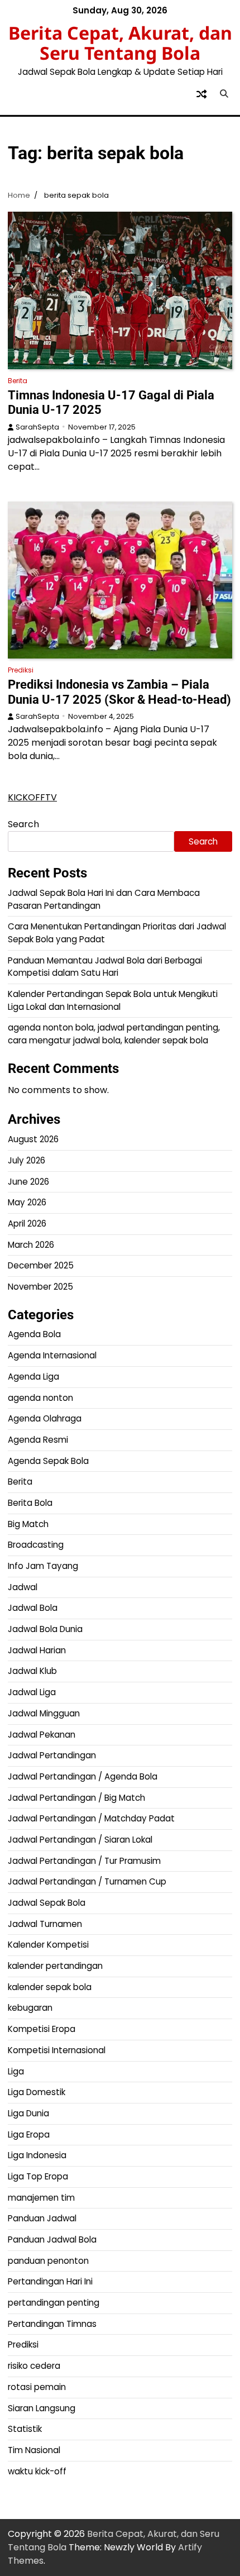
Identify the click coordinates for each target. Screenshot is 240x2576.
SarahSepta (37, 427)
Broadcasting (36, 1545)
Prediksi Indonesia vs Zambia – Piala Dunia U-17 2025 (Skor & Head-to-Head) (119, 692)
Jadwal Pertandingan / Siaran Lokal (80, 1840)
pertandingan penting (54, 2303)
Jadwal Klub (32, 1671)
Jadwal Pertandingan (52, 1755)
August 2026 (33, 1139)
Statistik (25, 2429)
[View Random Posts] (201, 94)
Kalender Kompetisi (48, 1945)
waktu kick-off (37, 2471)
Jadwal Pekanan (42, 1735)
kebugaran (30, 2008)
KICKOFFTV (32, 797)
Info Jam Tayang (43, 1566)
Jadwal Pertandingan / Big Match (76, 1798)
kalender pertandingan (55, 1966)
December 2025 (41, 1265)
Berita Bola (30, 1503)
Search (23, 824)
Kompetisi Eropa (42, 2029)
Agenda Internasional (52, 1355)
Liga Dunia (28, 2113)
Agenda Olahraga (45, 1418)
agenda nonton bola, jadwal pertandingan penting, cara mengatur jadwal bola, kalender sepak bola (114, 1034)
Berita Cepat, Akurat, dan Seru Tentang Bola (120, 43)
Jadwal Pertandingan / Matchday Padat (91, 1818)
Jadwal (23, 1587)
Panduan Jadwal (42, 2218)
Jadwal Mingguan (44, 1713)
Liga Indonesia (37, 2155)
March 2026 (31, 1245)
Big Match (28, 1524)
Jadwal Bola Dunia (45, 1629)
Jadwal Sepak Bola (47, 1903)
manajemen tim (41, 2198)
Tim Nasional (34, 2450)
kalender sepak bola (50, 1987)
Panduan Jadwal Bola (52, 2239)
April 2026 (27, 1223)
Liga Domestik (37, 2092)
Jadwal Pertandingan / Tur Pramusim (84, 1861)
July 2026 (27, 1160)
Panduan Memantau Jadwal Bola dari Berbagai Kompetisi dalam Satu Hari (105, 967)
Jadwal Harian (37, 1650)
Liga (16, 2071)
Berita (18, 381)
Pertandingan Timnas (52, 2324)
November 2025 (40, 1287)
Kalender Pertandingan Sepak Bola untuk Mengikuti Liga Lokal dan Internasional (113, 1000)
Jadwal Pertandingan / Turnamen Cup (87, 1881)
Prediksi (21, 670)
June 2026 (28, 1182)
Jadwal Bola (33, 1608)
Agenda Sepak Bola (48, 1461)
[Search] (224, 94)
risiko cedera (34, 2366)
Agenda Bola (34, 1334)
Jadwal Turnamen (45, 1924)
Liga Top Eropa (38, 2176)
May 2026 (27, 1202)
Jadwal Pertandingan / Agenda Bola (83, 1776)
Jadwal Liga (32, 1692)
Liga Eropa (29, 2134)
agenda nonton (40, 1398)
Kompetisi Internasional (57, 2050)
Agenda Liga (33, 1377)
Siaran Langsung (42, 2408)
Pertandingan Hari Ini (50, 2281)
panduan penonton (48, 2261)
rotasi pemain (37, 2387)
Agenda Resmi (38, 1440)
